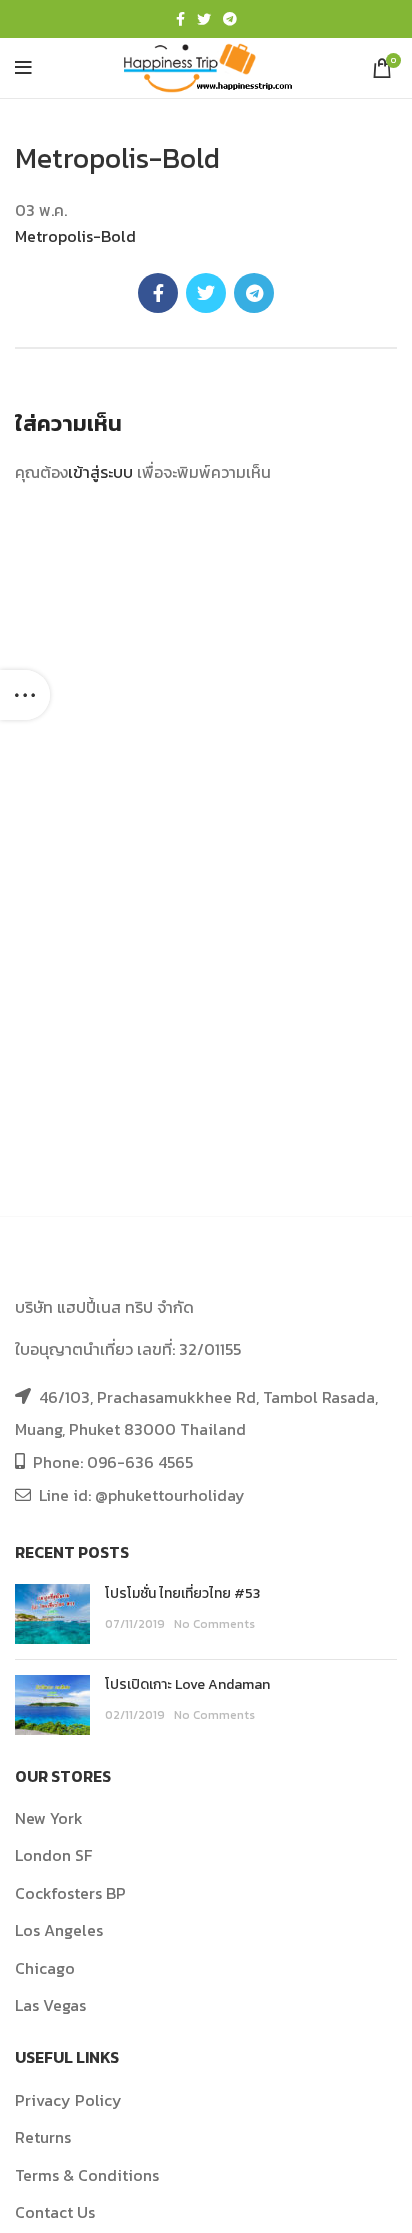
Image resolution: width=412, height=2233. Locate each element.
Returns (43, 2137)
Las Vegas (50, 2005)
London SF (53, 1855)
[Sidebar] (25, 695)
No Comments (214, 1624)
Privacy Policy (68, 2100)
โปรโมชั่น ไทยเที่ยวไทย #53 (182, 1593)
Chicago (45, 1968)
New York (49, 1818)
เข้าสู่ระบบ (100, 472)
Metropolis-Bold (75, 236)
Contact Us (55, 2212)
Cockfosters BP (70, 1893)
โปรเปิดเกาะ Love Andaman (187, 1684)
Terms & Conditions (87, 2175)
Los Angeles (59, 1930)
